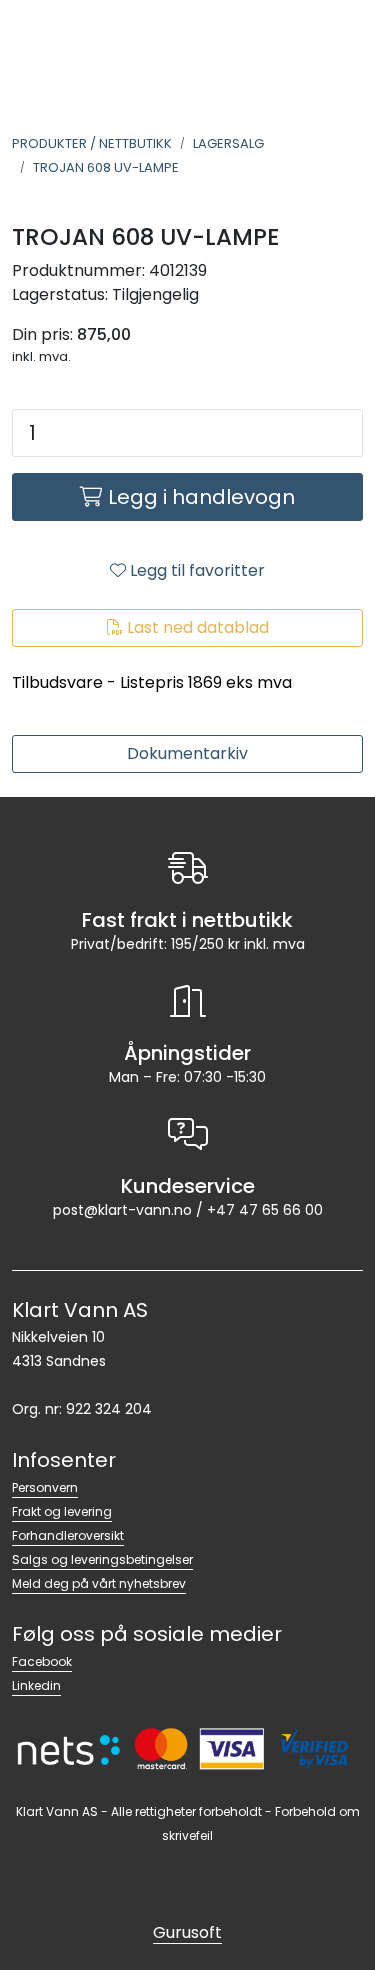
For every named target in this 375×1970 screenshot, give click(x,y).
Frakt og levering (62, 1511)
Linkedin (36, 1685)
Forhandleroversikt (68, 1535)
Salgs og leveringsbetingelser (102, 1559)
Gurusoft (187, 1932)
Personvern (45, 1487)
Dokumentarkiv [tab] (187, 753)
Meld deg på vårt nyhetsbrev (99, 1583)
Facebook (42, 1661)
